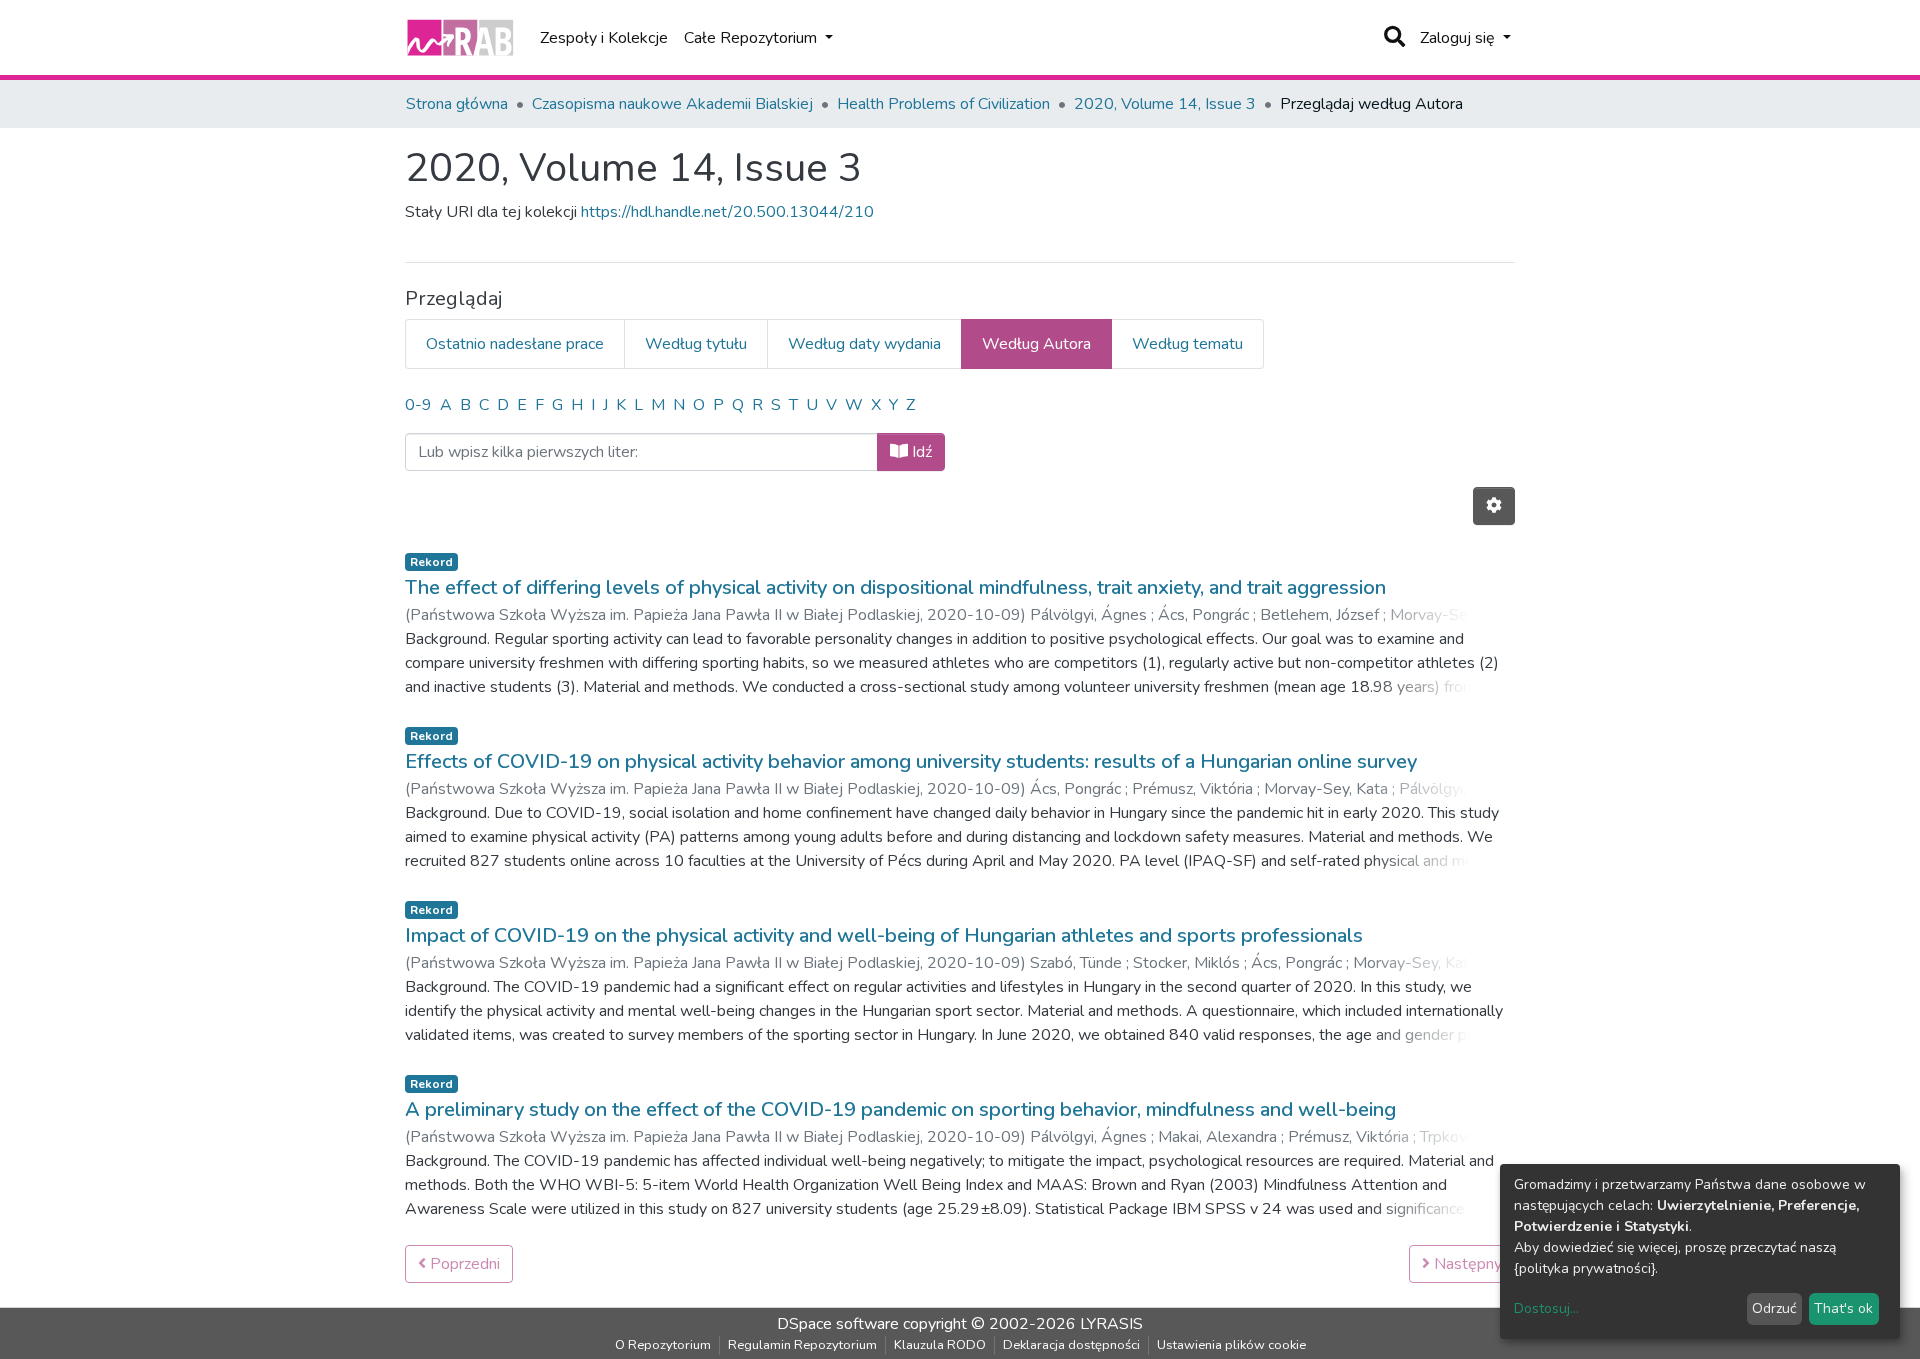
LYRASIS (1111, 1324)
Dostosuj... (1546, 1308)
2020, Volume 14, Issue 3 (1165, 104)
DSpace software (838, 1324)
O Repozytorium (663, 1345)
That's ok (1843, 1308)
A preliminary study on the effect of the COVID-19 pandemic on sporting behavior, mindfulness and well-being (900, 1109)
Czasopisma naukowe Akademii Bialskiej (672, 104)
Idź (920, 452)
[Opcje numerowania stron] (1494, 506)
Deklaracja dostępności (1071, 1345)
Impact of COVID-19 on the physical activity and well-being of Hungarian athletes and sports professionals (884, 935)
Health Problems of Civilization (943, 104)
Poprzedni (463, 1264)
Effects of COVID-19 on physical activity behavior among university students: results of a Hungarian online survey (911, 761)
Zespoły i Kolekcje (604, 38)
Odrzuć (1774, 1308)
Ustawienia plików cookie (1231, 1345)
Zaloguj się (1459, 38)
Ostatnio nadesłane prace (515, 344)
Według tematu (1187, 344)
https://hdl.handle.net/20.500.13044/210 (727, 212)
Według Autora (1036, 344)
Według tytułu (696, 344)
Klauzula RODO (940, 1345)
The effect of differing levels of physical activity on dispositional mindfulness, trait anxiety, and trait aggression (895, 587)
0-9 (418, 405)
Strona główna (457, 104)
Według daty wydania (864, 344)
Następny (1466, 1264)
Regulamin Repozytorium (802, 1345)
